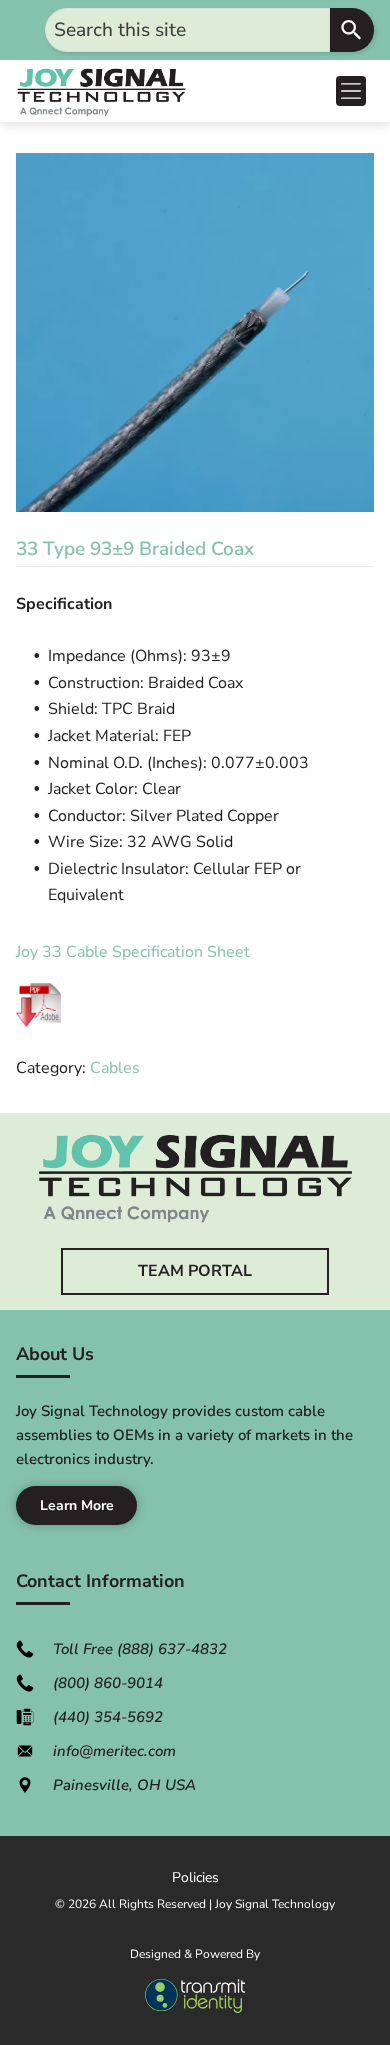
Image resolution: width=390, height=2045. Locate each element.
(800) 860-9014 (108, 1683)
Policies (195, 1877)
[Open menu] (351, 91)
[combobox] (187, 30)
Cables (115, 1068)
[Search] (352, 30)
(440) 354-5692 (108, 1717)
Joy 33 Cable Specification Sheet (133, 952)
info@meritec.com (114, 1751)
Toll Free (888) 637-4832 (140, 1649)
